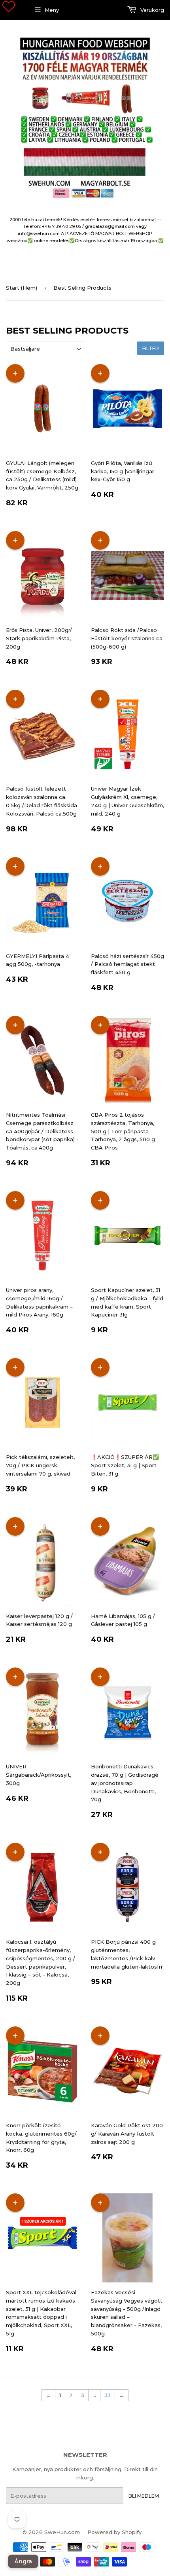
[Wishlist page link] (9, 6)
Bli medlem (144, 2496)
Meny (52, 10)
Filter (151, 348)
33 (108, 2395)
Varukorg (151, 10)
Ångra (23, 2561)
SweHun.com (62, 2532)
